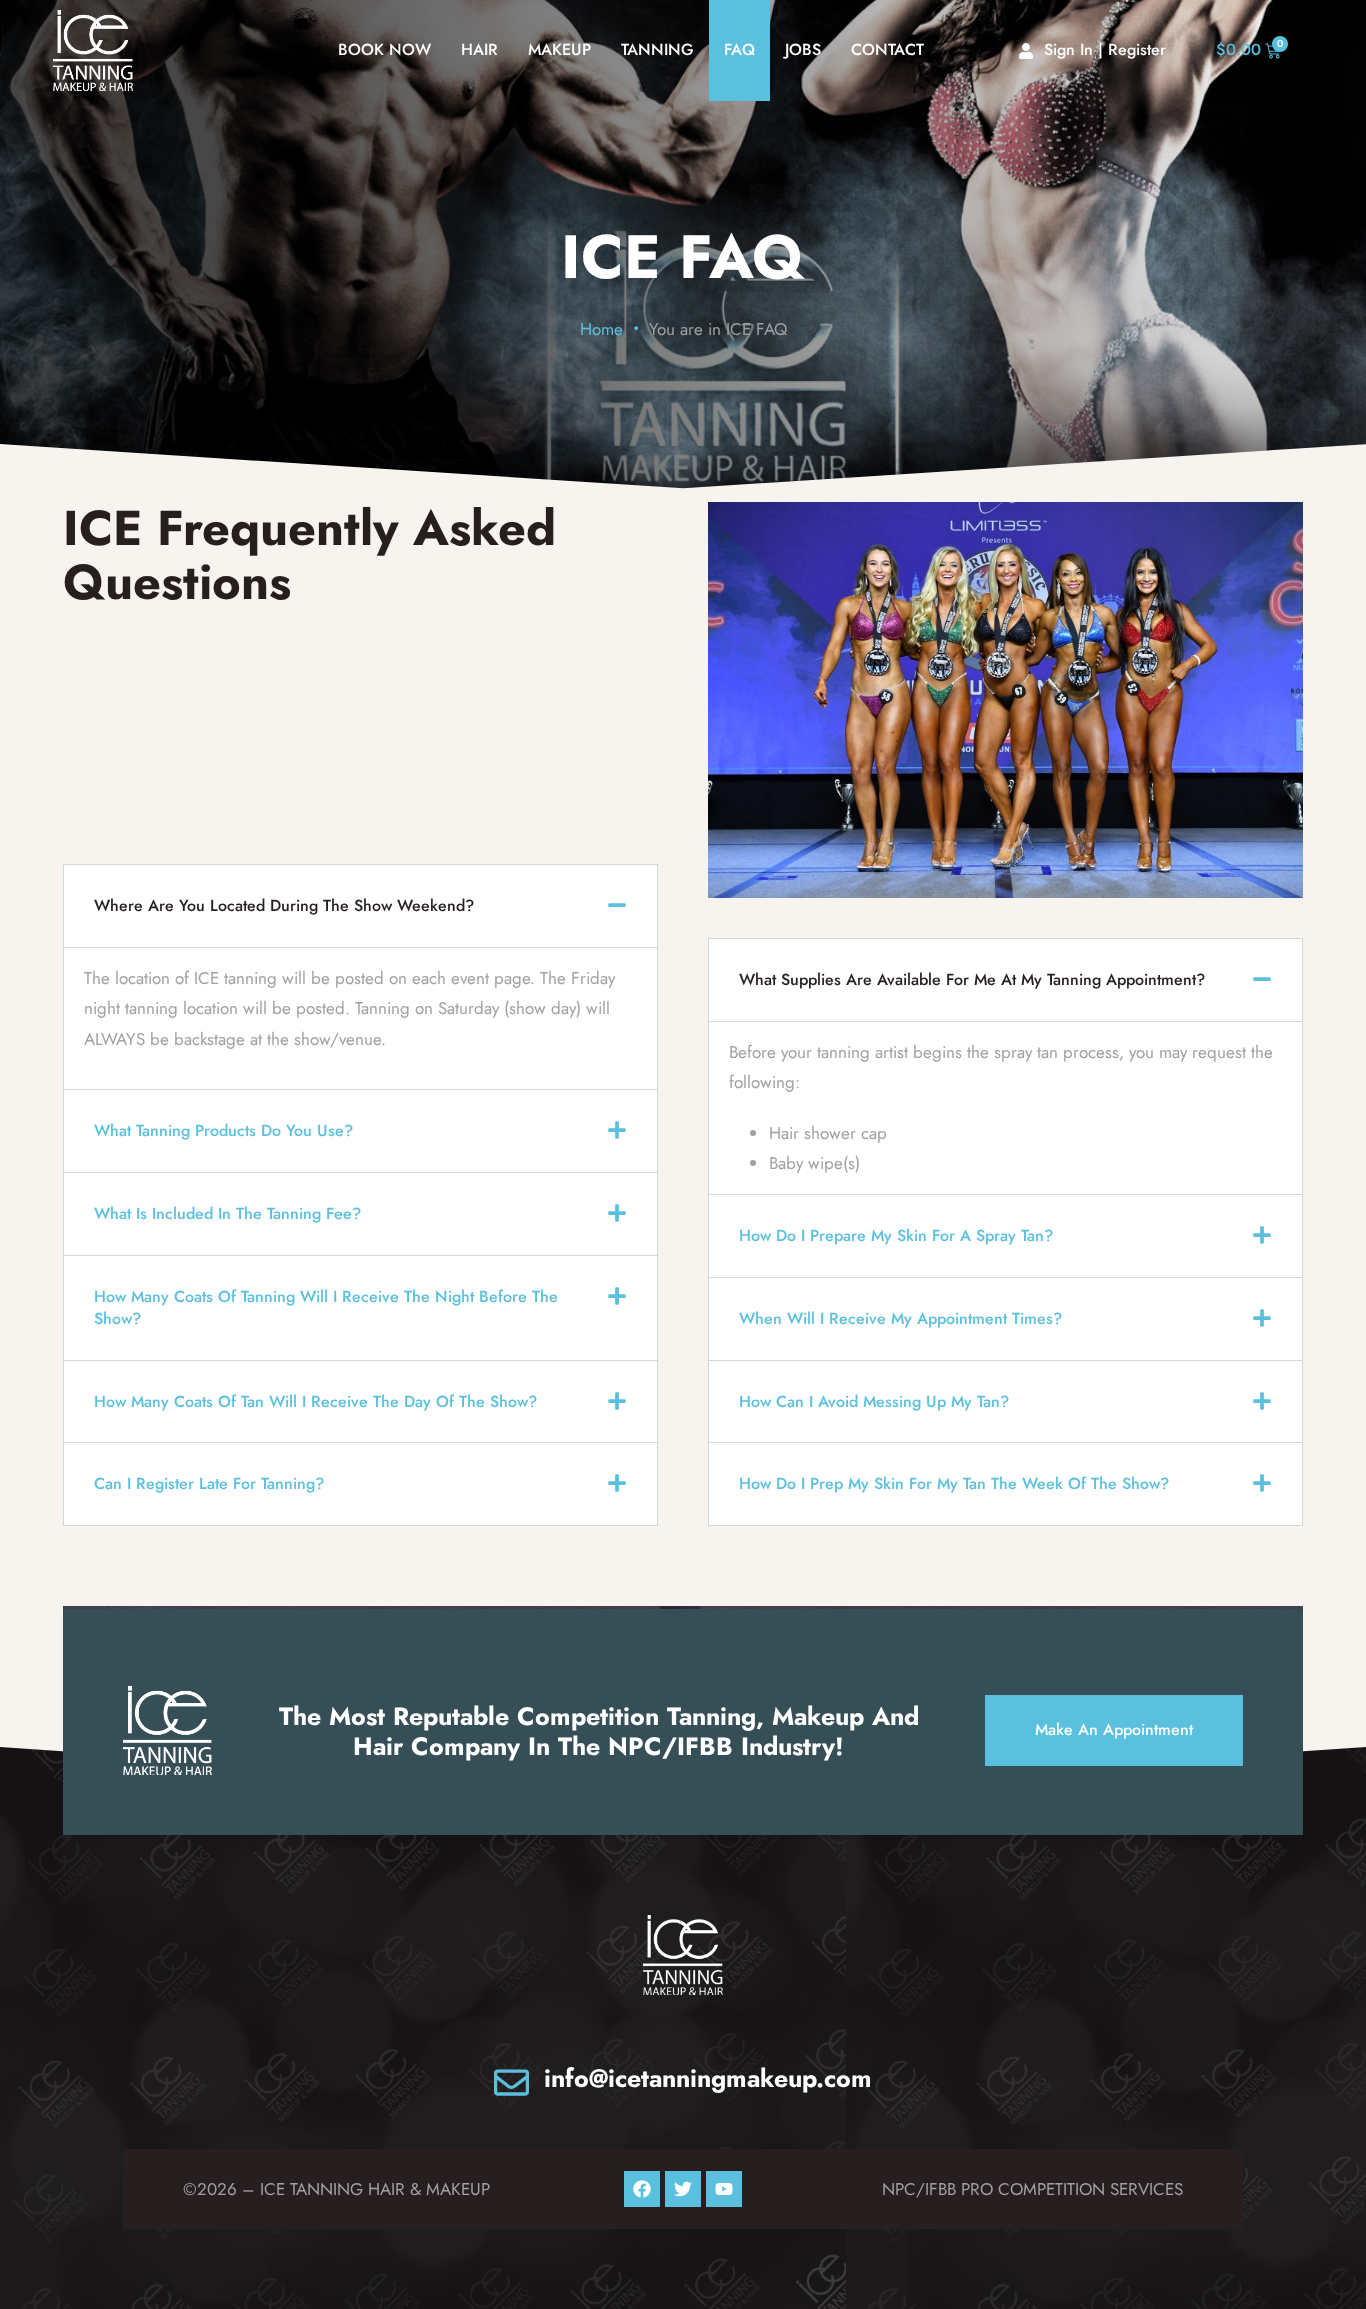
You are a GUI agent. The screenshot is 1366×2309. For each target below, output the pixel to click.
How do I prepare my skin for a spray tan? (896, 1235)
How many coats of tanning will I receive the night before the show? (326, 1307)
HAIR (479, 49)
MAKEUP (559, 49)
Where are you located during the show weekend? (284, 905)
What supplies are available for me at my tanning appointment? (972, 979)
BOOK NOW (384, 49)
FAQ (739, 49)
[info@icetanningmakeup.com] (511, 2082)
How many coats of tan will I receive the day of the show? (315, 1401)
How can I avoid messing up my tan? (874, 1401)
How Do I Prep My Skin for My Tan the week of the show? (954, 1483)
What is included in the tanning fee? (227, 1213)
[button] (360, 906)
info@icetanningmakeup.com (708, 2078)
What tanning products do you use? (223, 1130)
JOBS (803, 49)
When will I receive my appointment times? (900, 1318)
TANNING (657, 49)
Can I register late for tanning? (209, 1483)
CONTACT (887, 49)
